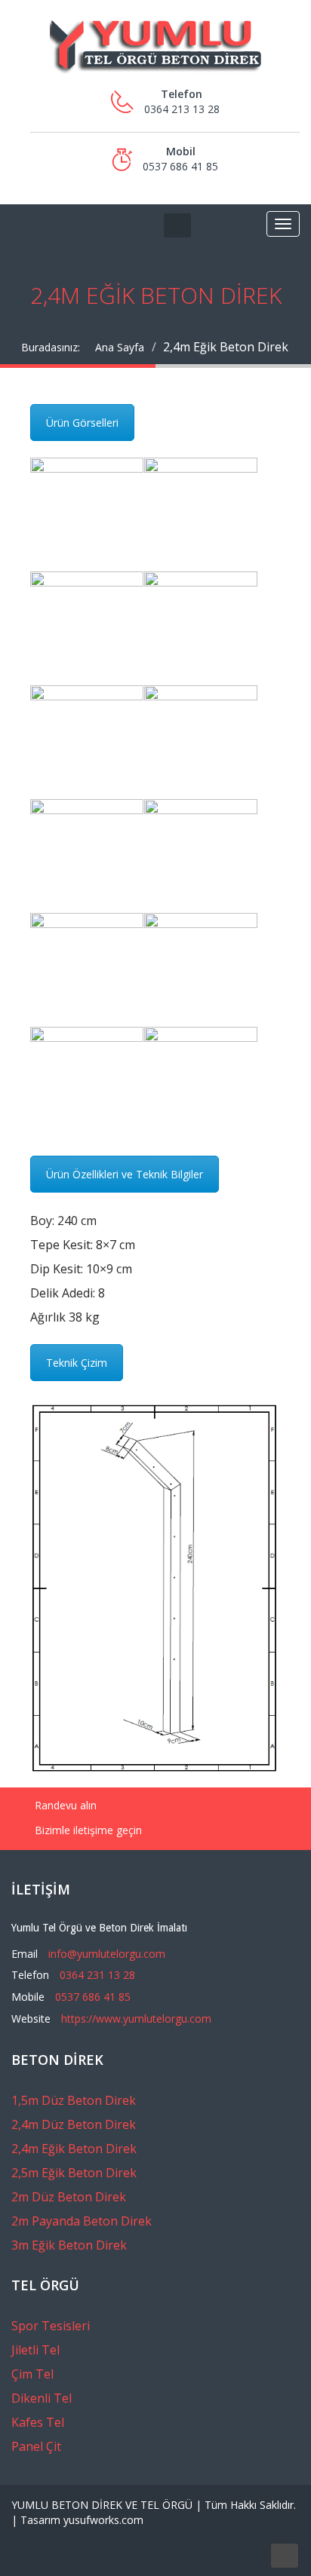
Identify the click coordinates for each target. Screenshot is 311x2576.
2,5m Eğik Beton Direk (74, 2173)
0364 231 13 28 (97, 1975)
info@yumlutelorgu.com (107, 1954)
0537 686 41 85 (93, 1997)
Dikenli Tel (42, 2398)
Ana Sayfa (120, 347)
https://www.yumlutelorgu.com (136, 2019)
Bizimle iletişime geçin (87, 1830)
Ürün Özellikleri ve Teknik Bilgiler (125, 1174)
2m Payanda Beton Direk (82, 2221)
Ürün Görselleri (82, 423)
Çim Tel (32, 2374)
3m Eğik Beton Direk (69, 2245)
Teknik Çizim (77, 1363)
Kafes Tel (38, 2422)
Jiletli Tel (35, 2350)
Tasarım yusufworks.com (82, 2520)
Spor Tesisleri (51, 2326)
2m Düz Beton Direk (69, 2197)
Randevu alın (64, 1805)
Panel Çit (36, 2446)
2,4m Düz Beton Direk (74, 2124)
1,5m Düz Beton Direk (74, 2100)
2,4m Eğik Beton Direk (74, 2149)
